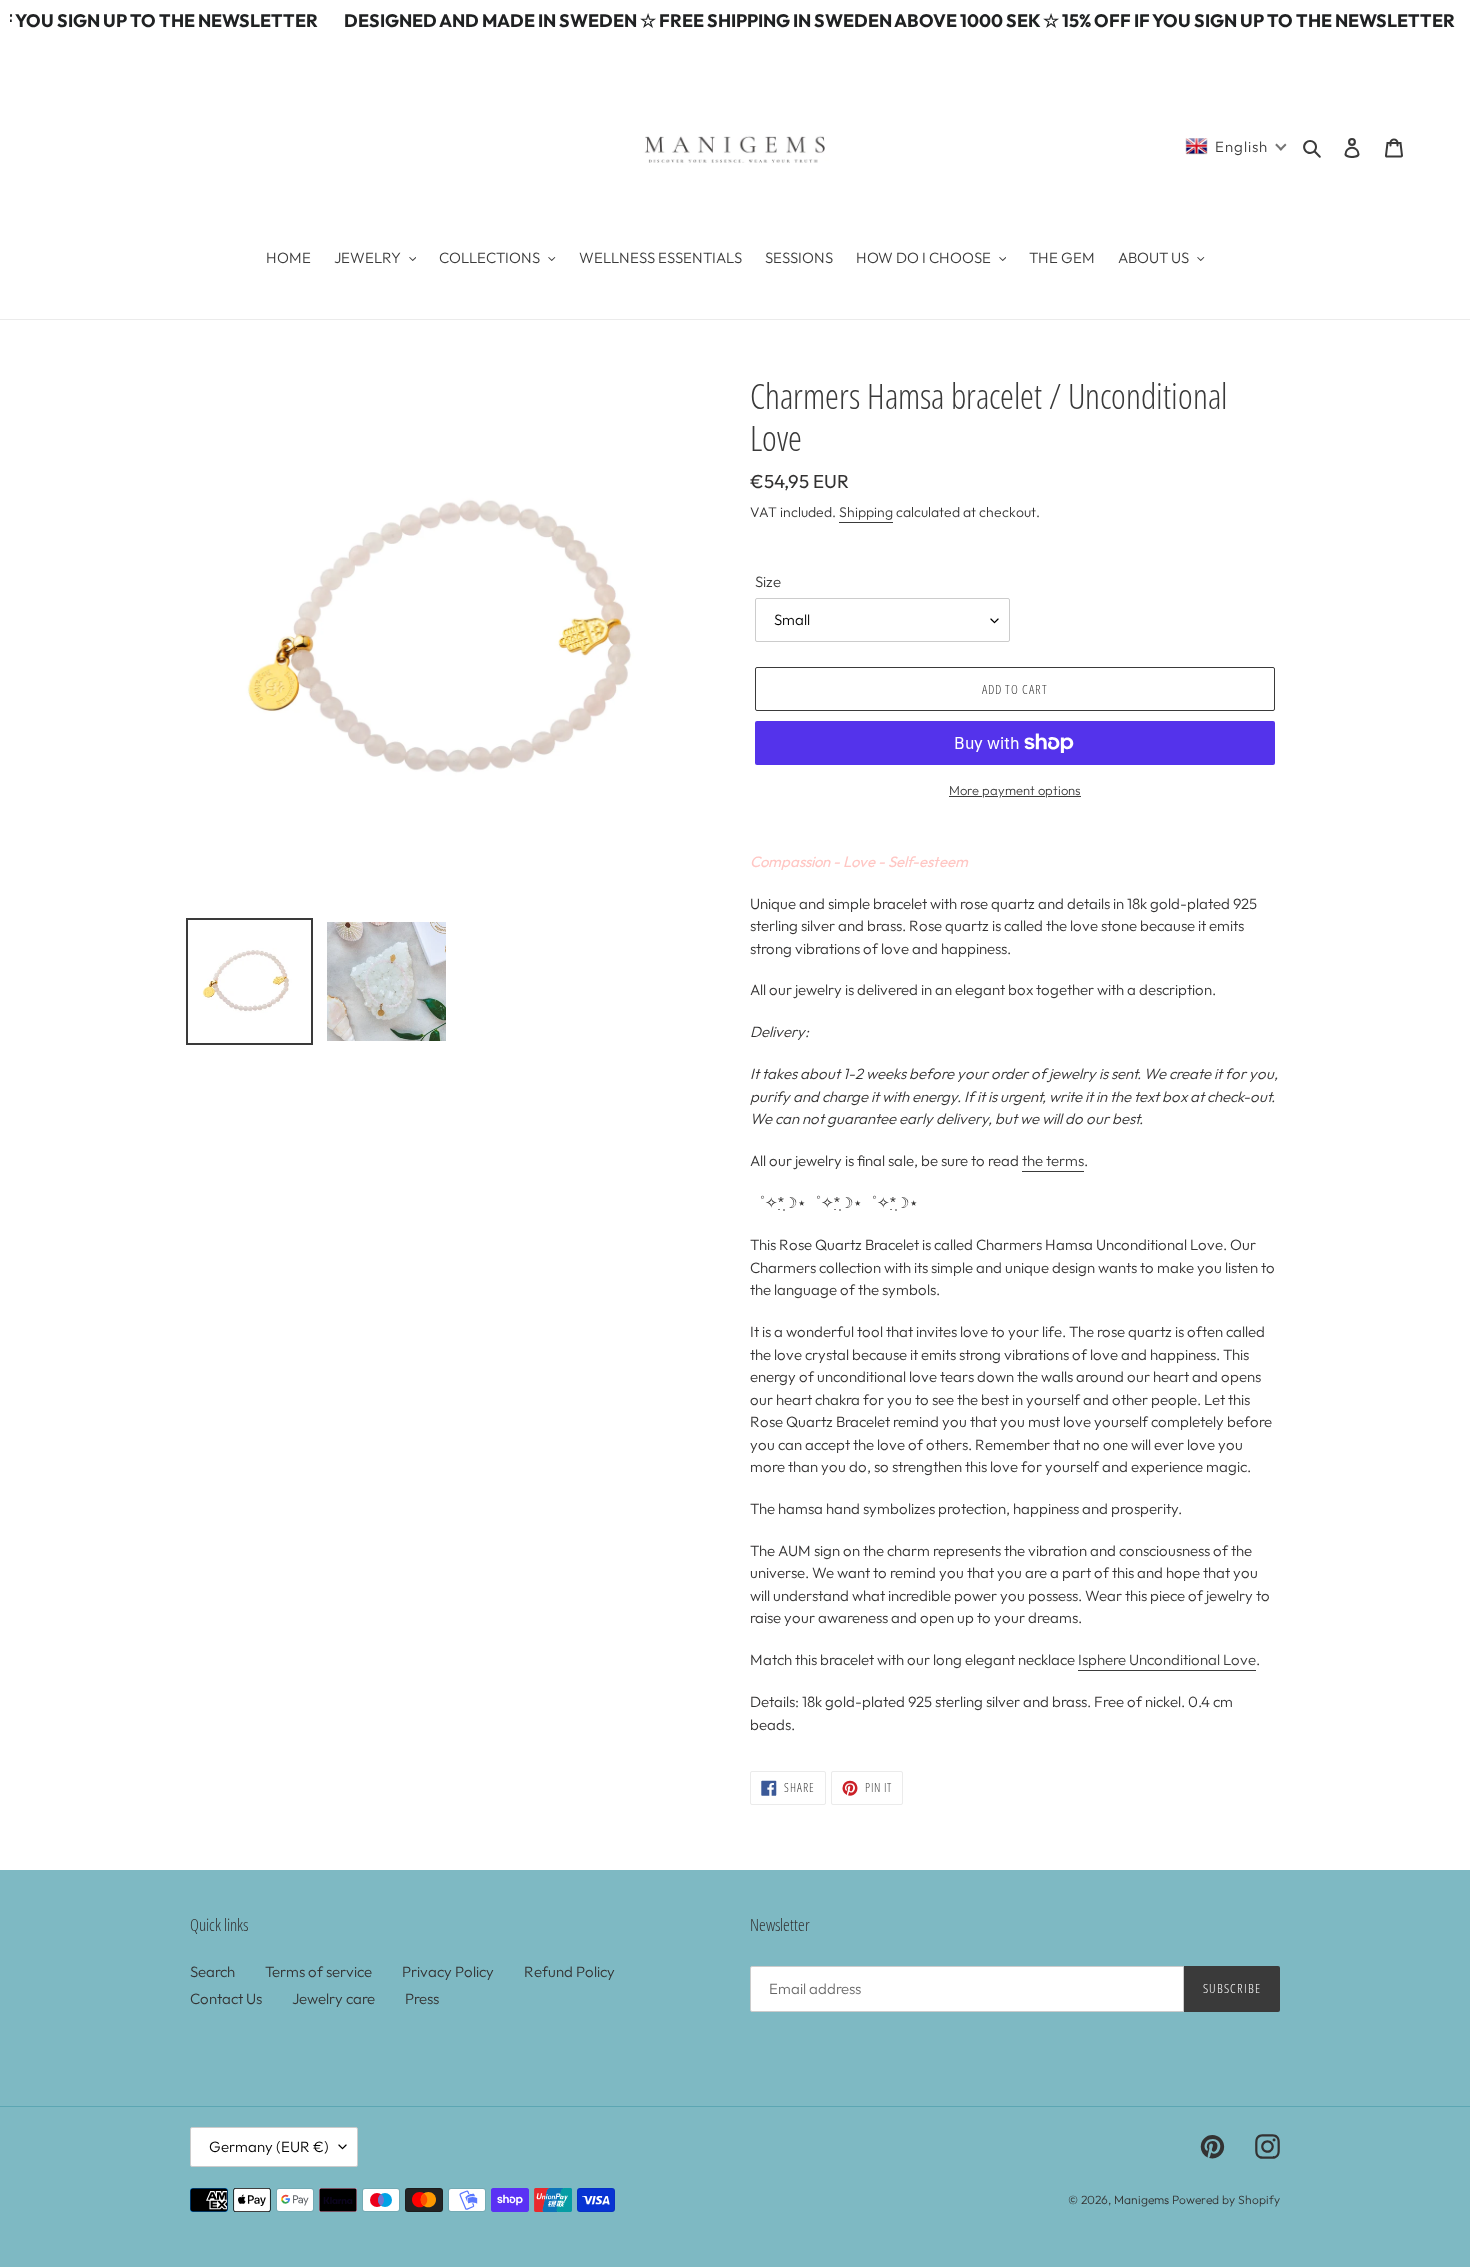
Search (212, 1971)
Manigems (1141, 2199)
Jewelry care (333, 1998)
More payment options (1015, 790)
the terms (1053, 1160)
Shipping (866, 512)
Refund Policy (569, 1971)
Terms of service (318, 1971)
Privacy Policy (448, 1971)
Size (768, 581)
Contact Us (226, 1998)
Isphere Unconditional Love (1167, 1659)
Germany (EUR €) (269, 2146)
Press (422, 1998)
